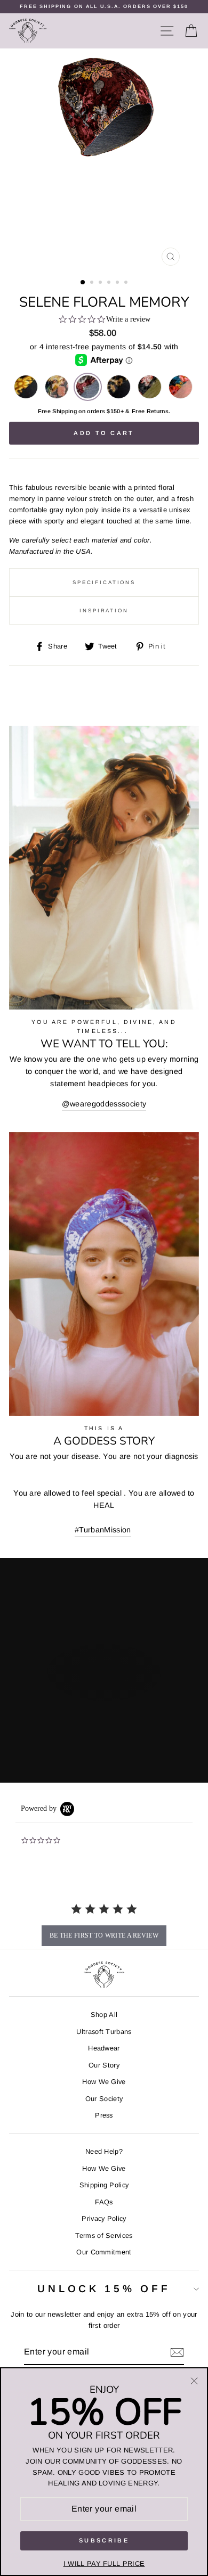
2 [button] (93, 283)
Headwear (104, 2048)
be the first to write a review (104, 1935)
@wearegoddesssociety (104, 1104)
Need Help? (104, 2151)
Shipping (65, 411)
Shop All (104, 2015)
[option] (104, 7)
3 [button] (101, 283)
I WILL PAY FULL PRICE (104, 2563)
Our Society (104, 2099)
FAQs (104, 2202)
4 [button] (110, 283)
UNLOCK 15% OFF (104, 2289)
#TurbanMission (103, 1530)
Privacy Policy (104, 2218)
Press (104, 2115)
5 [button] (118, 283)
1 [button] (83, 283)
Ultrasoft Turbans (104, 2032)
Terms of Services (104, 2235)
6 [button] (127, 283)
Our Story (104, 2065)
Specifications (104, 582)
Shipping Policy (104, 2185)
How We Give (104, 2082)
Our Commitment (104, 2252)
